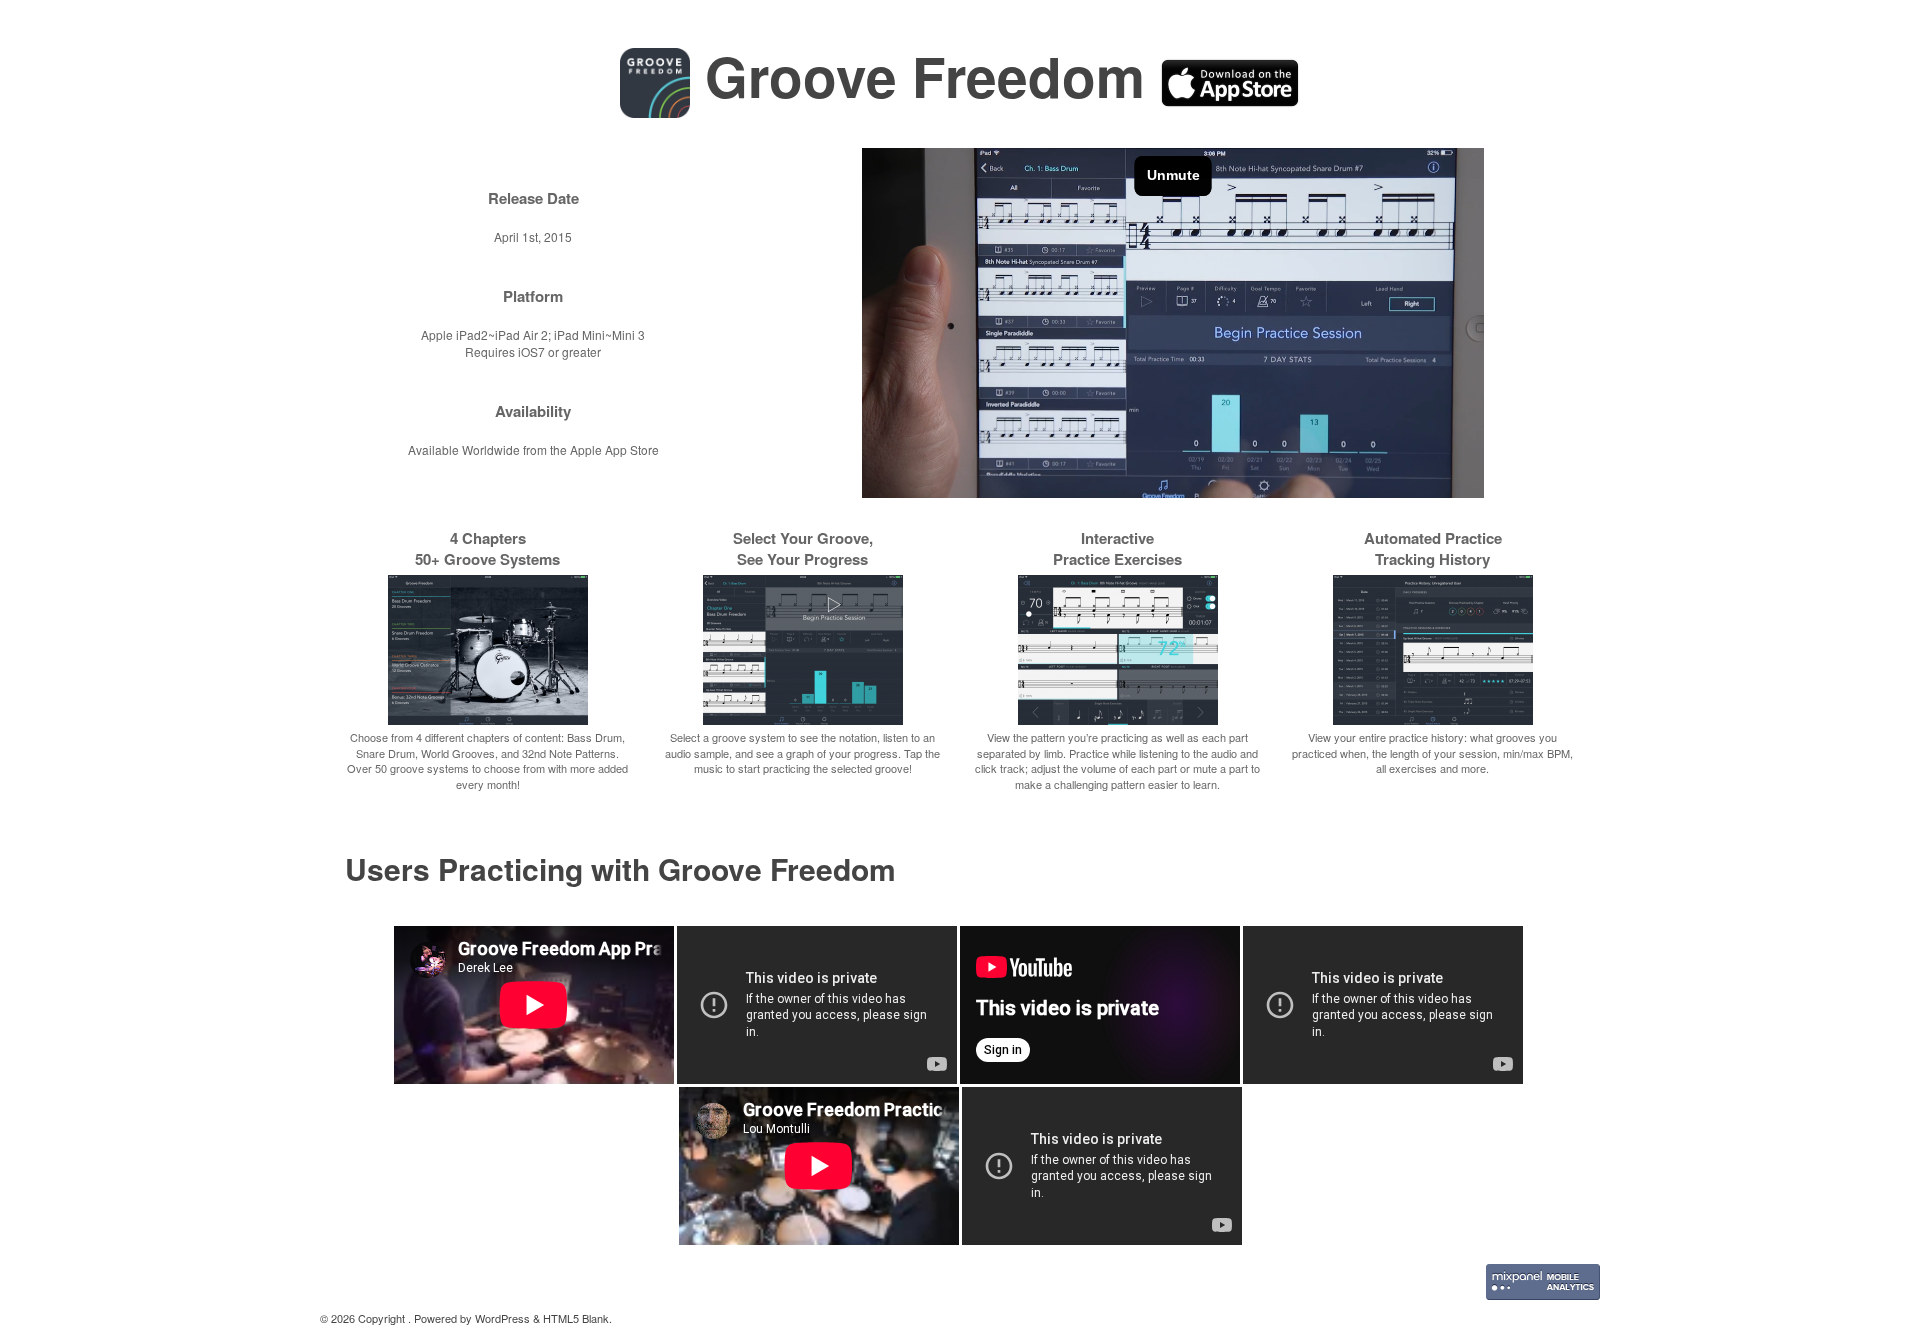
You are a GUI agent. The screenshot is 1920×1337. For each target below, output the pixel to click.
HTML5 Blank (576, 1318)
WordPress (502, 1318)
